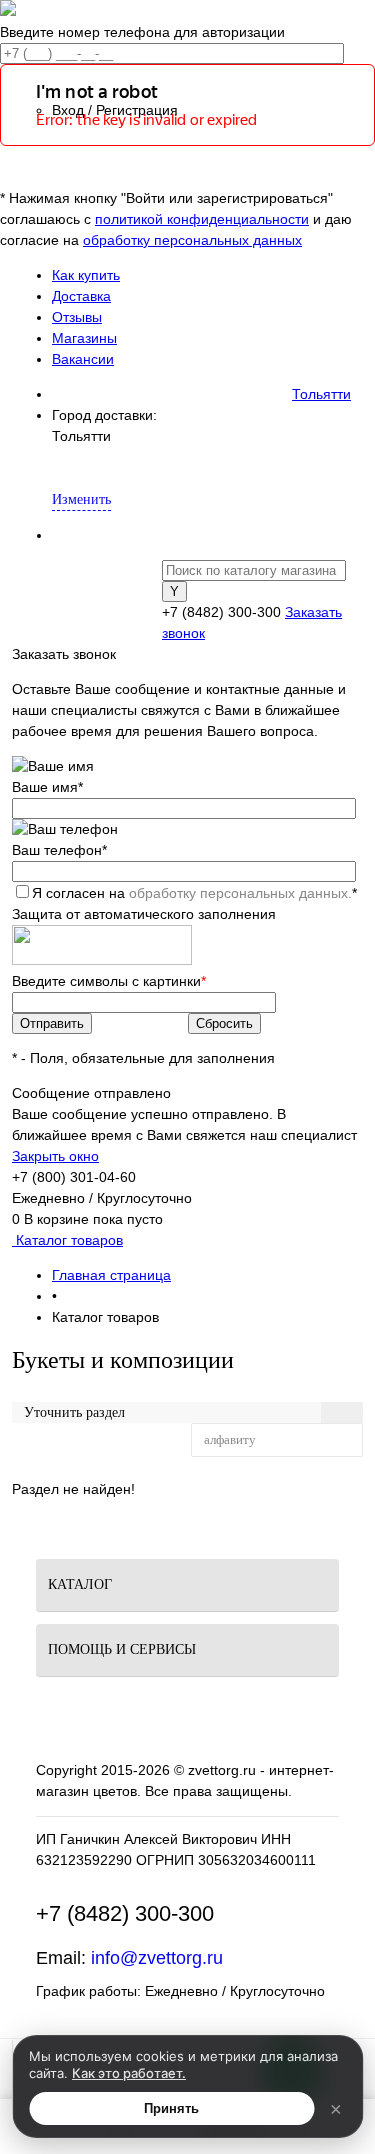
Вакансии (83, 359)
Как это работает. (129, 2073)
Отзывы (77, 317)
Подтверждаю (115, 468)
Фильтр (83, 1439)
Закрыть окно (55, 1156)
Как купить (86, 275)
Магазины (84, 338)
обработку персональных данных (192, 240)
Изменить (81, 499)
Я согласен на (194, 893)
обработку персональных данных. (240, 893)
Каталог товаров (67, 1240)
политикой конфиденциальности (202, 219)
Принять (171, 2108)
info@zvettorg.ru (157, 1958)
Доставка (81, 296)
